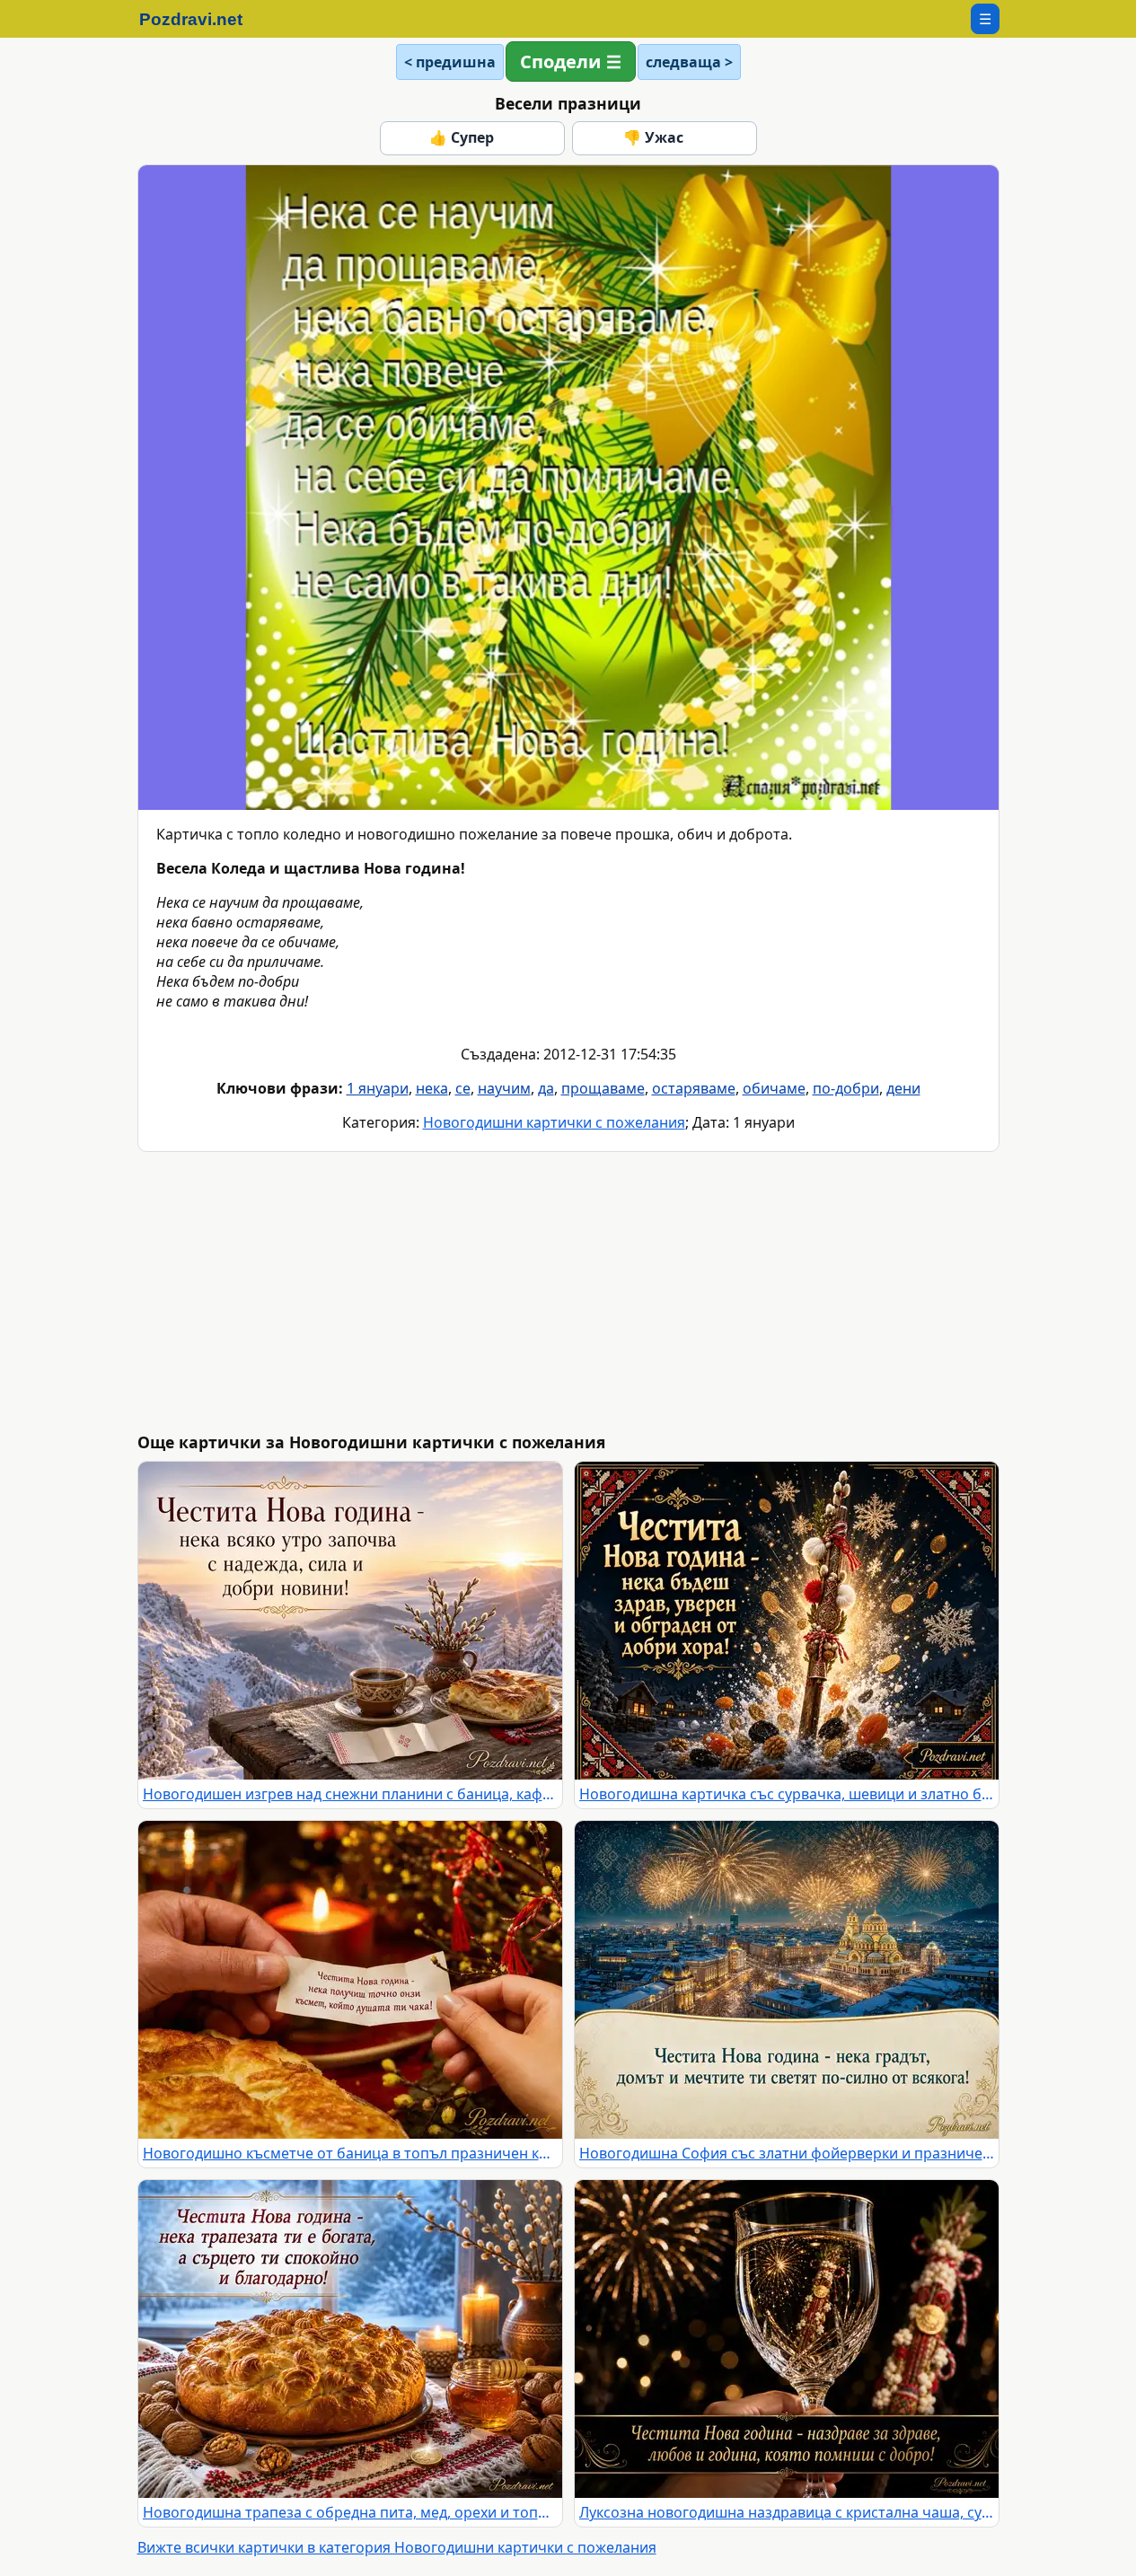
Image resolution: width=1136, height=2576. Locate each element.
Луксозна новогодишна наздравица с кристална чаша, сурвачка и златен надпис (787, 2512)
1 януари (378, 1088)
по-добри (846, 1088)
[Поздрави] (200, 19)
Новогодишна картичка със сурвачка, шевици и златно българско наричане (787, 1794)
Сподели (560, 62)
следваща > (689, 62)
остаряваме (694, 1088)
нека (432, 1088)
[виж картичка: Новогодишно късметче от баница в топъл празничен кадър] (350, 1980)
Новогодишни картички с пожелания (554, 1122)
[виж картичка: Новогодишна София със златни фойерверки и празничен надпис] (787, 1980)
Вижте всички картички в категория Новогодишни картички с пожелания (397, 2547)
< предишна (450, 62)
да (546, 1088)
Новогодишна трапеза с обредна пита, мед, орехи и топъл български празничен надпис (350, 2512)
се (463, 1088)
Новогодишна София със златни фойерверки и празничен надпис (787, 2153)
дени (903, 1088)
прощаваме (603, 1088)
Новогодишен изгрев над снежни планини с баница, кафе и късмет (350, 1794)
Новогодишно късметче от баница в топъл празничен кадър (350, 2153)
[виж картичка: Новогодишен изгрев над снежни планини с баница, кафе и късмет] (350, 1621)
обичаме (774, 1088)
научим (504, 1088)
